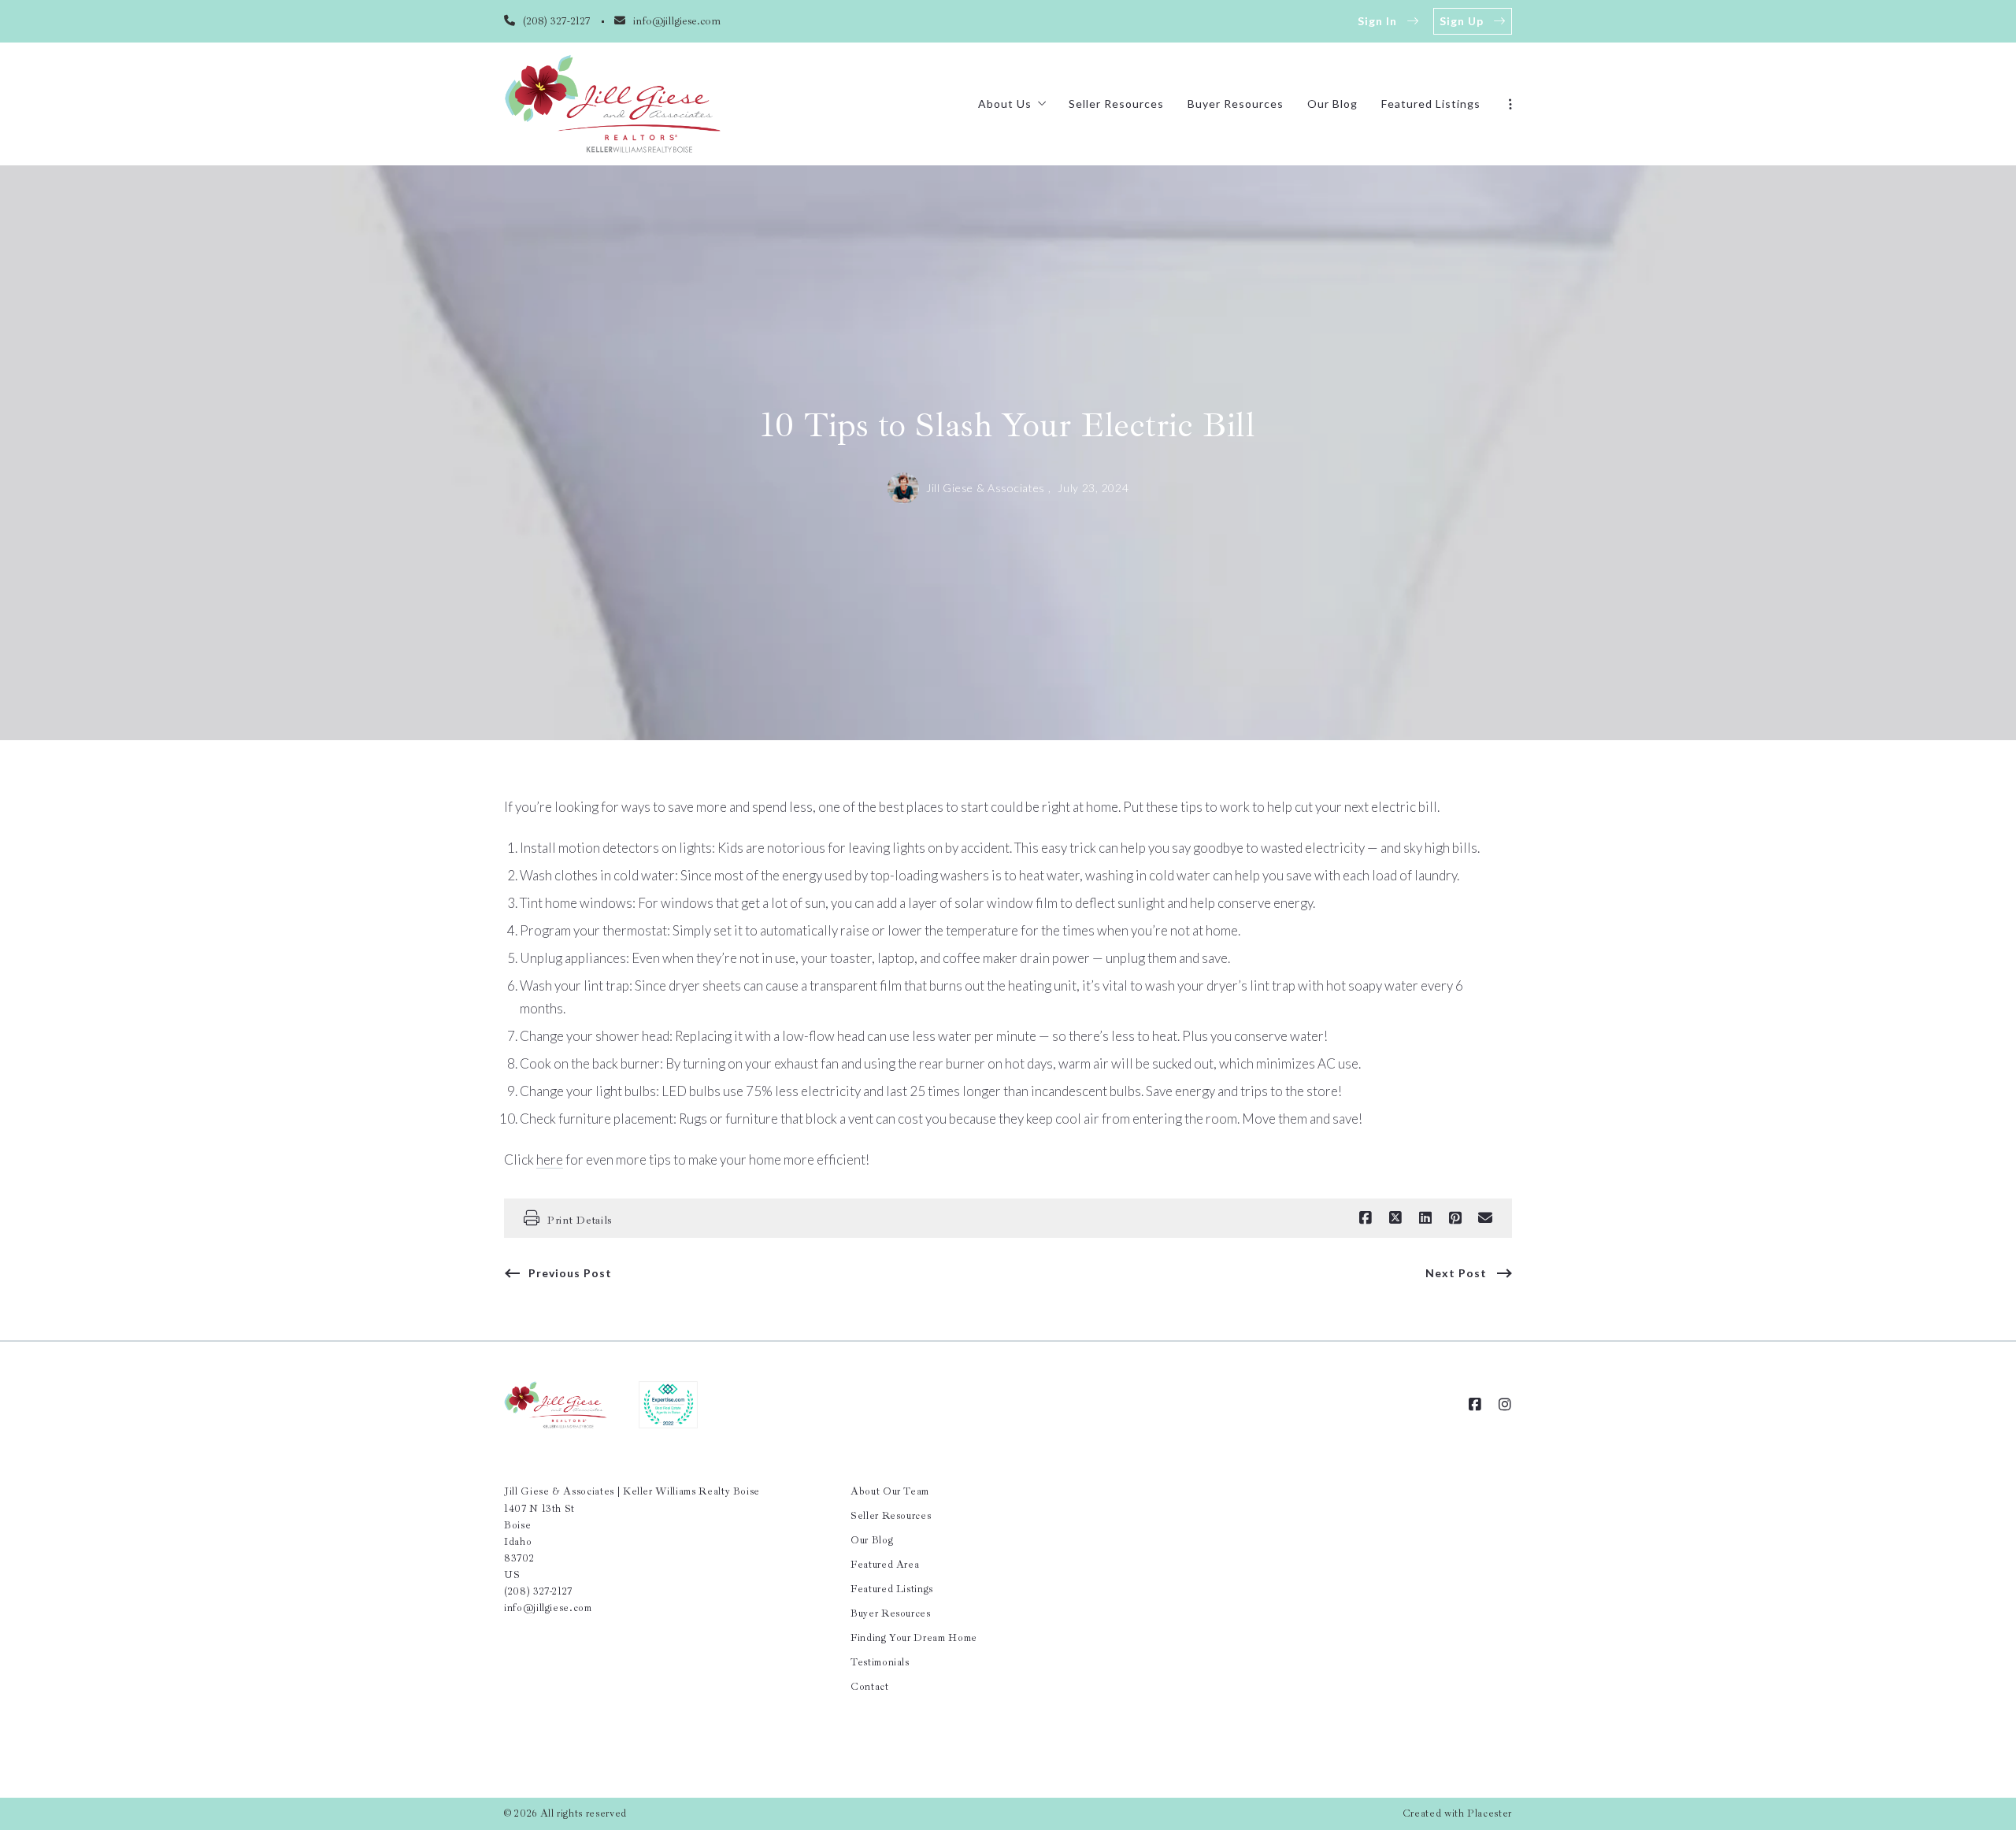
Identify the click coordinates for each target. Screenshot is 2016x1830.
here (550, 1159)
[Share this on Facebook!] (1366, 1218)
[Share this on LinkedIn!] (1425, 1218)
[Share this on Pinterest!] (1455, 1218)
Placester (1490, 1813)
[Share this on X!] (1395, 1218)
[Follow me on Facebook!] (1475, 1405)
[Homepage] (613, 104)
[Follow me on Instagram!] (1505, 1405)
